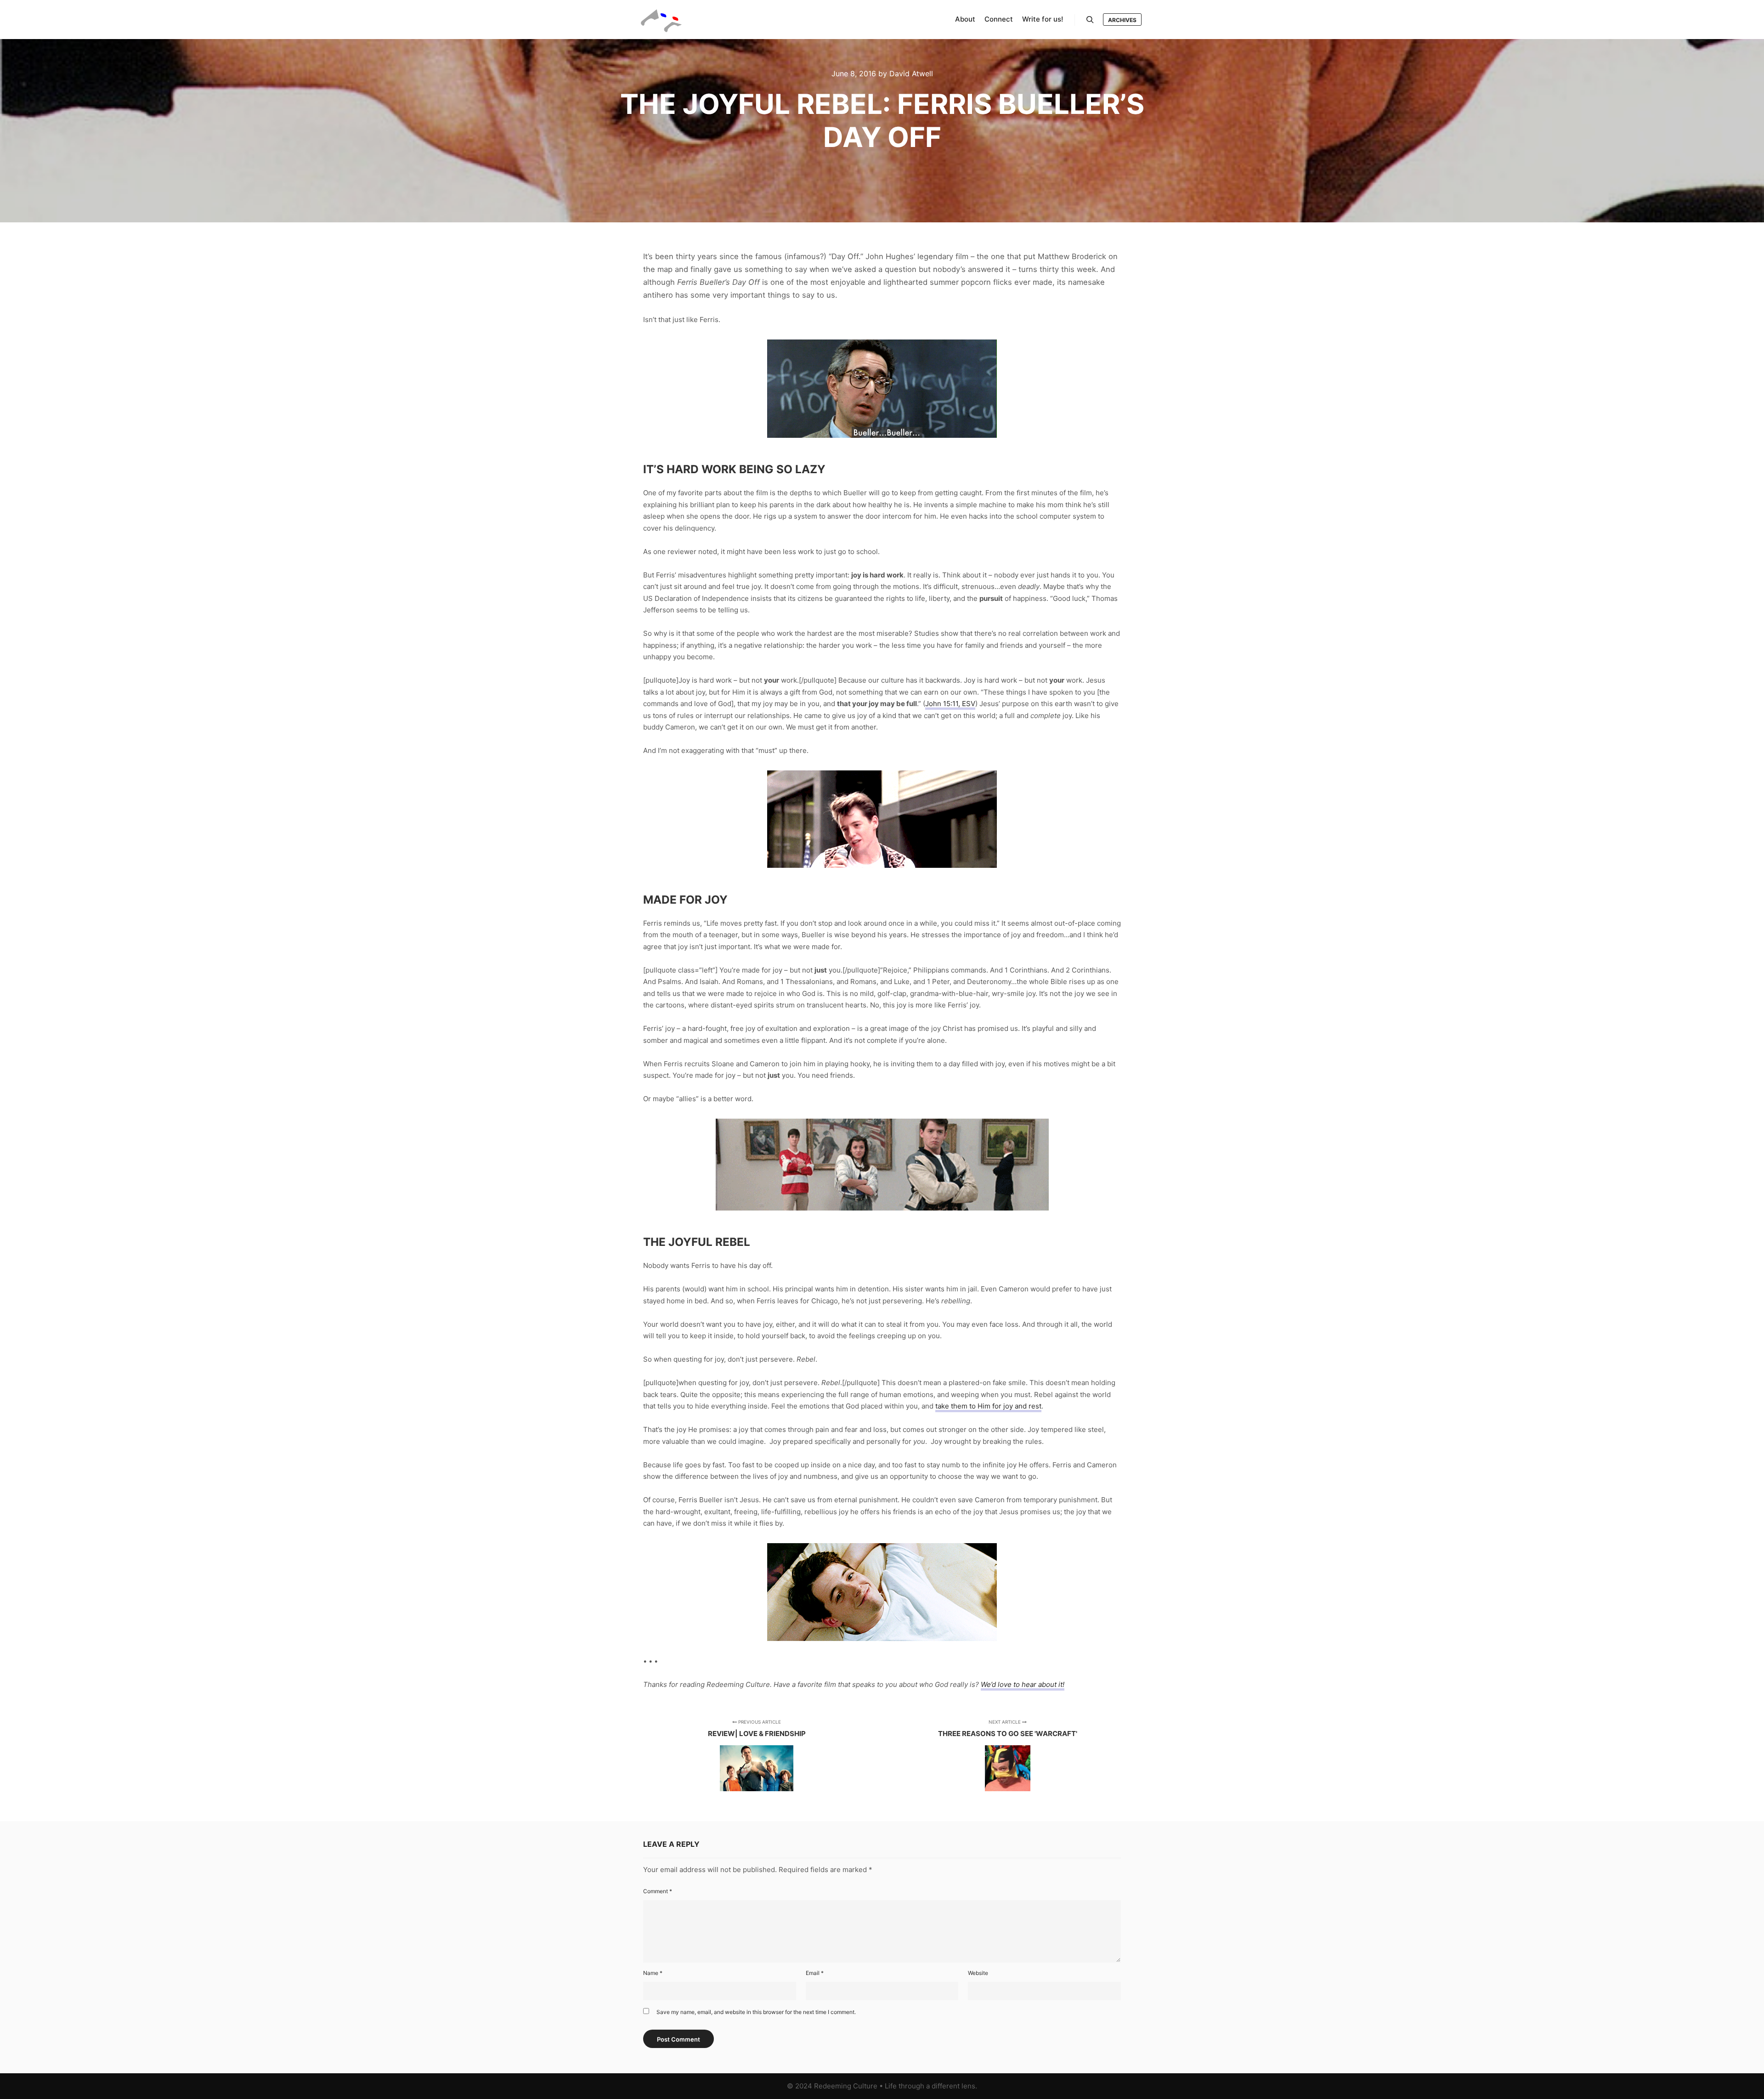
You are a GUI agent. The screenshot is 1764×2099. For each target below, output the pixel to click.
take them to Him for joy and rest (988, 1406)
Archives (1122, 20)
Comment (658, 1891)
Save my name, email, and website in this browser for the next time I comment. (756, 2012)
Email (815, 1973)
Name (653, 1973)
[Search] (1090, 20)
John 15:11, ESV (950, 704)
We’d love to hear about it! (1023, 1684)
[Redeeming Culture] (661, 20)
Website (978, 1973)
